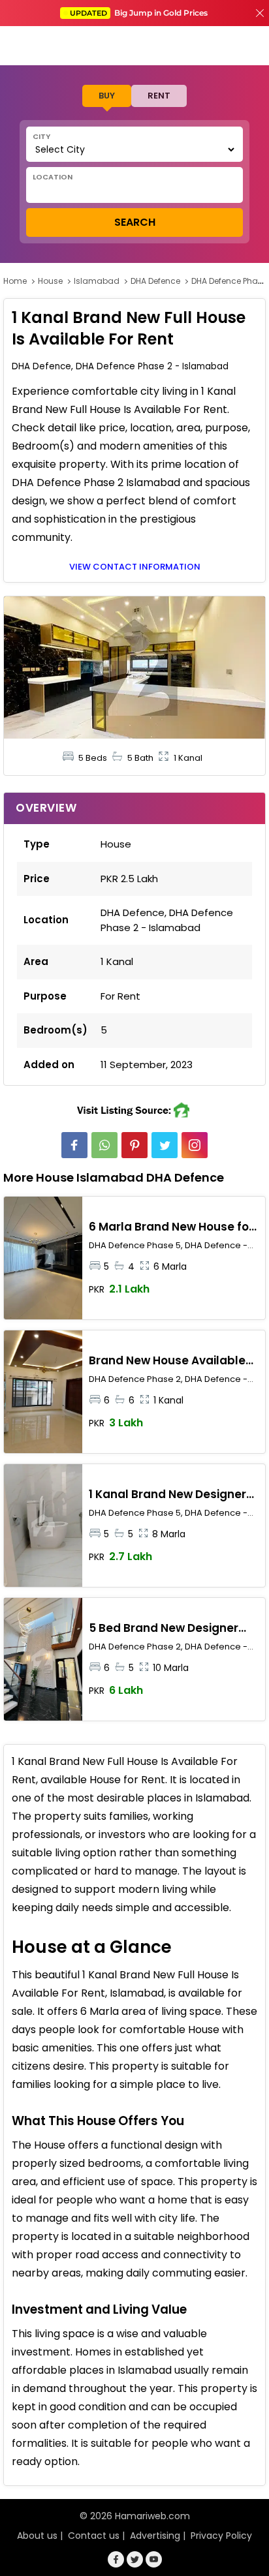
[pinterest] (134, 1145)
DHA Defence (155, 281)
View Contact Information (135, 567)
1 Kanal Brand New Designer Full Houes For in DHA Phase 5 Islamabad (171, 1495)
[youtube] (154, 2559)
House (50, 281)
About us (37, 2536)
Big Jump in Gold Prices (140, 13)
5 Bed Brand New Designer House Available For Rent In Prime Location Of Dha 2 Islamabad (166, 1629)
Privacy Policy (221, 2536)
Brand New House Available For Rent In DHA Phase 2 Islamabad (167, 1361)
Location (53, 177)
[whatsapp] (104, 1145)
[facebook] (74, 1145)
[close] (260, 13)
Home (15, 281)
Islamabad (97, 281)
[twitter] (165, 1145)
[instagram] (195, 1145)
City (41, 136)
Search (135, 222)
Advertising (155, 2536)
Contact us (94, 2536)
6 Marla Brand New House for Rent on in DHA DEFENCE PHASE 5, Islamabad (174, 1227)
